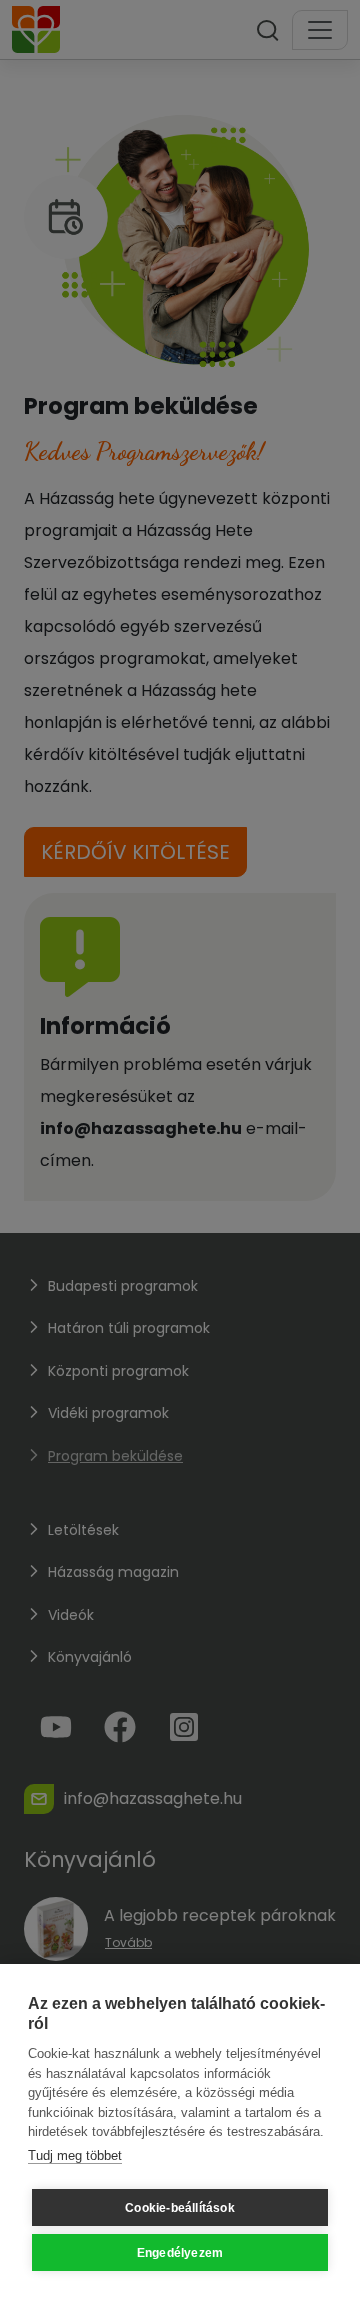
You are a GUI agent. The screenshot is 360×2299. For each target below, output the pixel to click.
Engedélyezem (180, 2253)
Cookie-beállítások (180, 2208)
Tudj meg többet (75, 2155)
